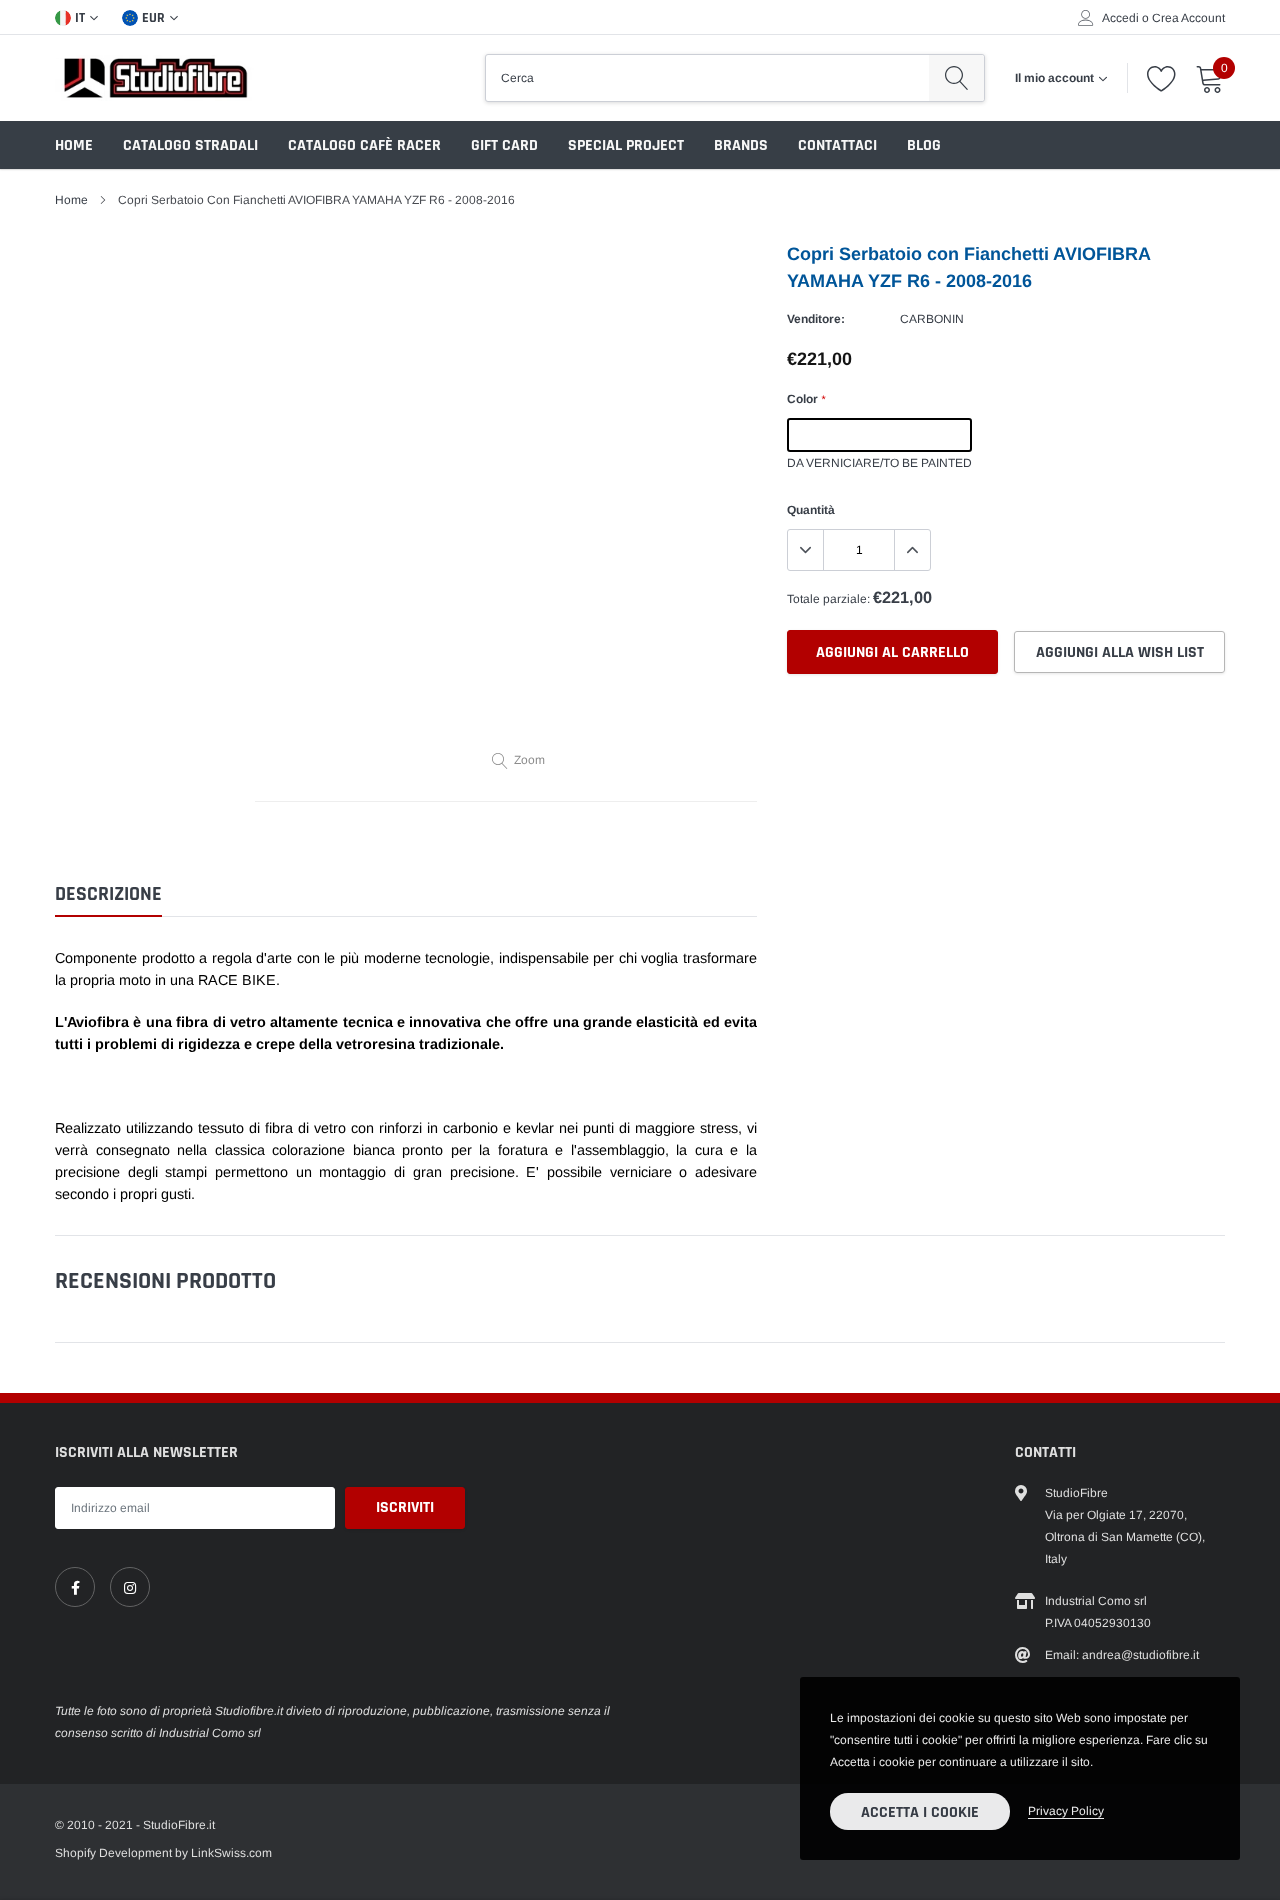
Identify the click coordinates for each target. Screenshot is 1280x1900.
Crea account (1188, 18)
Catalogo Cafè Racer (364, 145)
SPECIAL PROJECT (626, 145)
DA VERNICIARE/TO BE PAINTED (879, 435)
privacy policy (1066, 1811)
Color (806, 399)
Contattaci (837, 145)
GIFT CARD (504, 145)
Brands (741, 145)
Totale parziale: (828, 599)
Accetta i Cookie (920, 1812)
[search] (956, 78)
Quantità (811, 510)
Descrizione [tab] (108, 894)
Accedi (1120, 18)
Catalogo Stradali (190, 145)
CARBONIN (932, 319)
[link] (75, 1587)
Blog (924, 145)
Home (74, 145)
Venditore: (816, 319)
